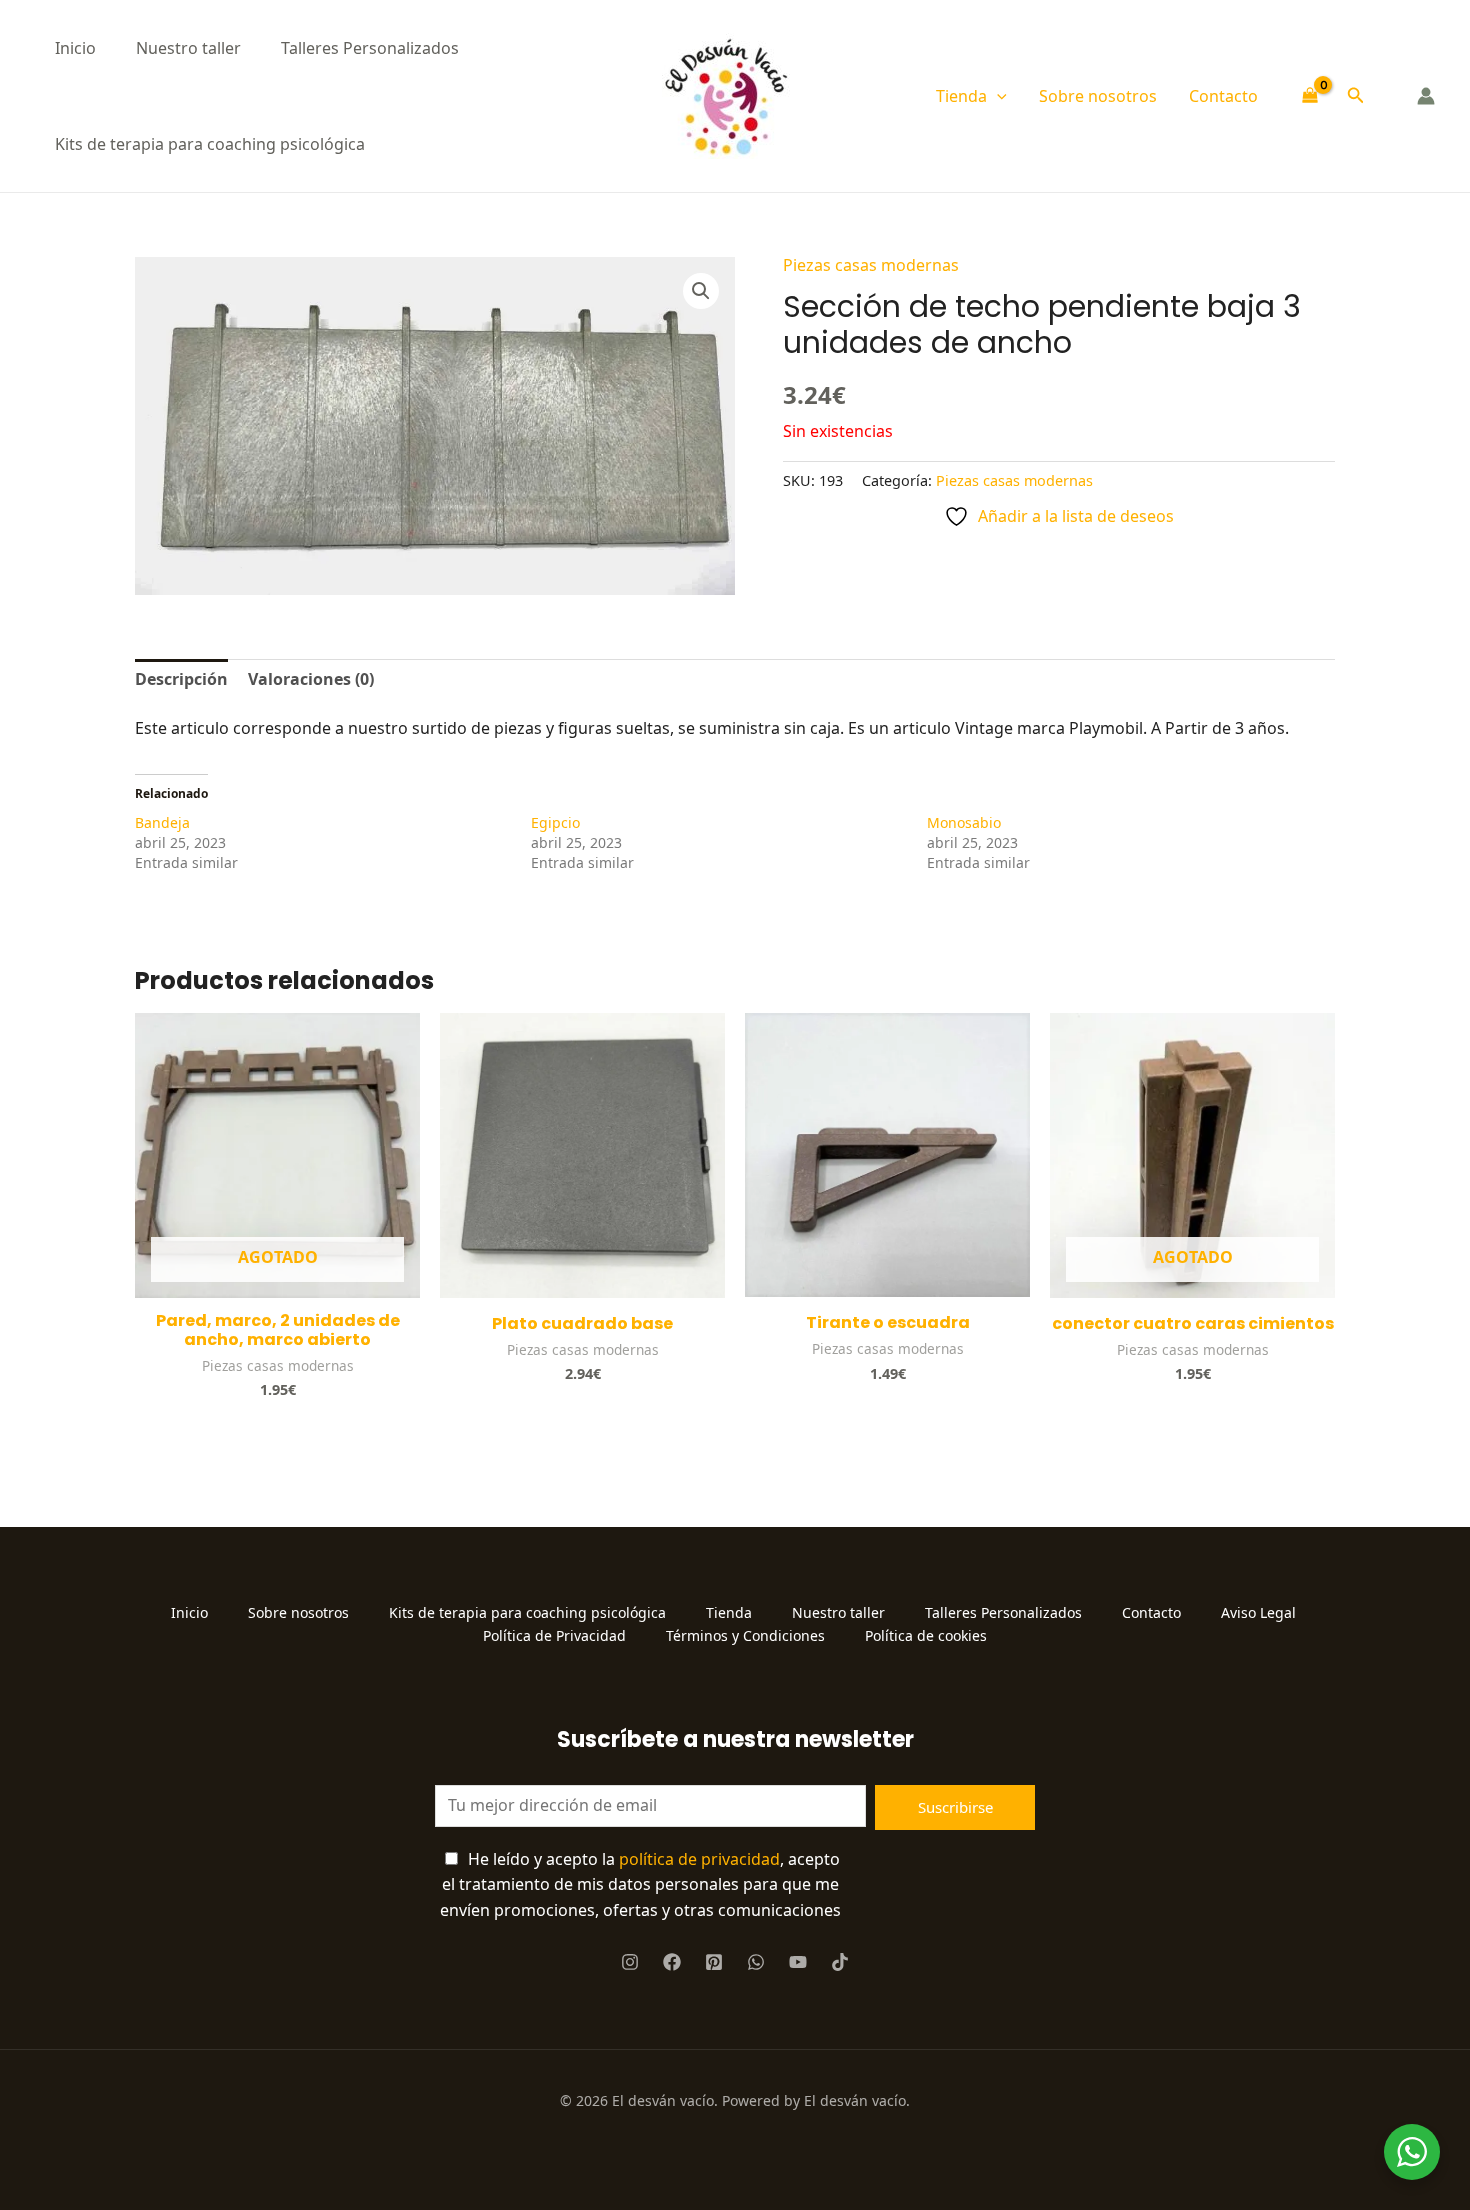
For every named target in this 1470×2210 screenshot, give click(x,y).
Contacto (1223, 96)
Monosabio (964, 822)
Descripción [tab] (181, 679)
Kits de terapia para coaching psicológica (210, 144)
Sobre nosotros (1098, 96)
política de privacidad (699, 1859)
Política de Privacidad (554, 1635)
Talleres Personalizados (370, 48)
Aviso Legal (1260, 1612)
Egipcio (555, 822)
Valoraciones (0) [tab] (311, 679)
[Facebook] (672, 1962)
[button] (997, 96)
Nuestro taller (188, 48)
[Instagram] (630, 1962)
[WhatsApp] (756, 1962)
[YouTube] (798, 1962)
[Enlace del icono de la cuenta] (1426, 96)
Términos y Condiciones (745, 1635)
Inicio (75, 48)
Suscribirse (955, 1807)
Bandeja (162, 822)
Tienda (961, 96)
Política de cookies (926, 1635)
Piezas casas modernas (871, 265)
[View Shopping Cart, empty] (1310, 96)
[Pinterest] (714, 1962)
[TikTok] (840, 1962)
